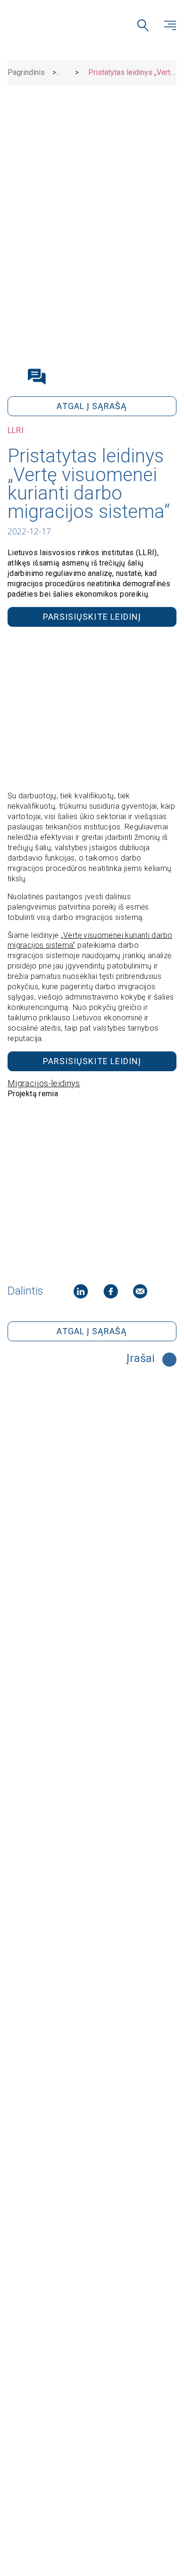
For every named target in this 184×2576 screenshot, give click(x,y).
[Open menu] (170, 25)
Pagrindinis (26, 72)
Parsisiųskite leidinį (92, 617)
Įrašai (141, 1359)
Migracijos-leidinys (44, 1083)
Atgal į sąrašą (92, 406)
